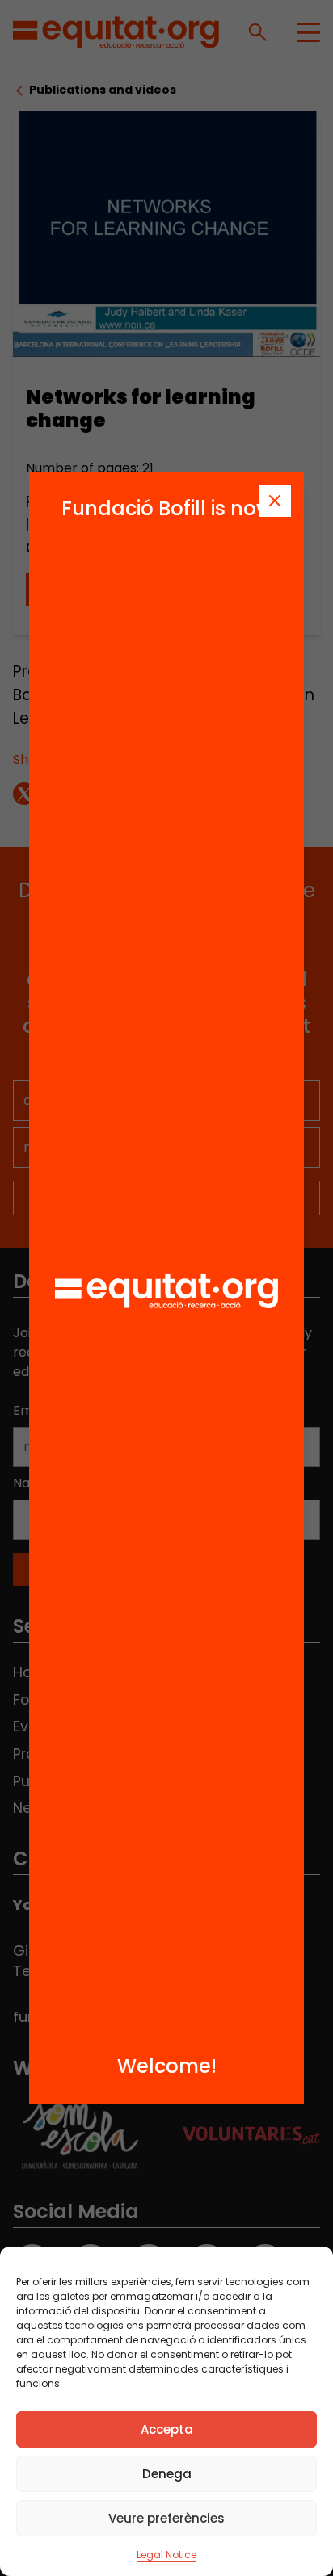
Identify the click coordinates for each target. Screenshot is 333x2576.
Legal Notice (166, 2555)
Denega (167, 2474)
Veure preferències (166, 2518)
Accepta (167, 2429)
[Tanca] (275, 501)
